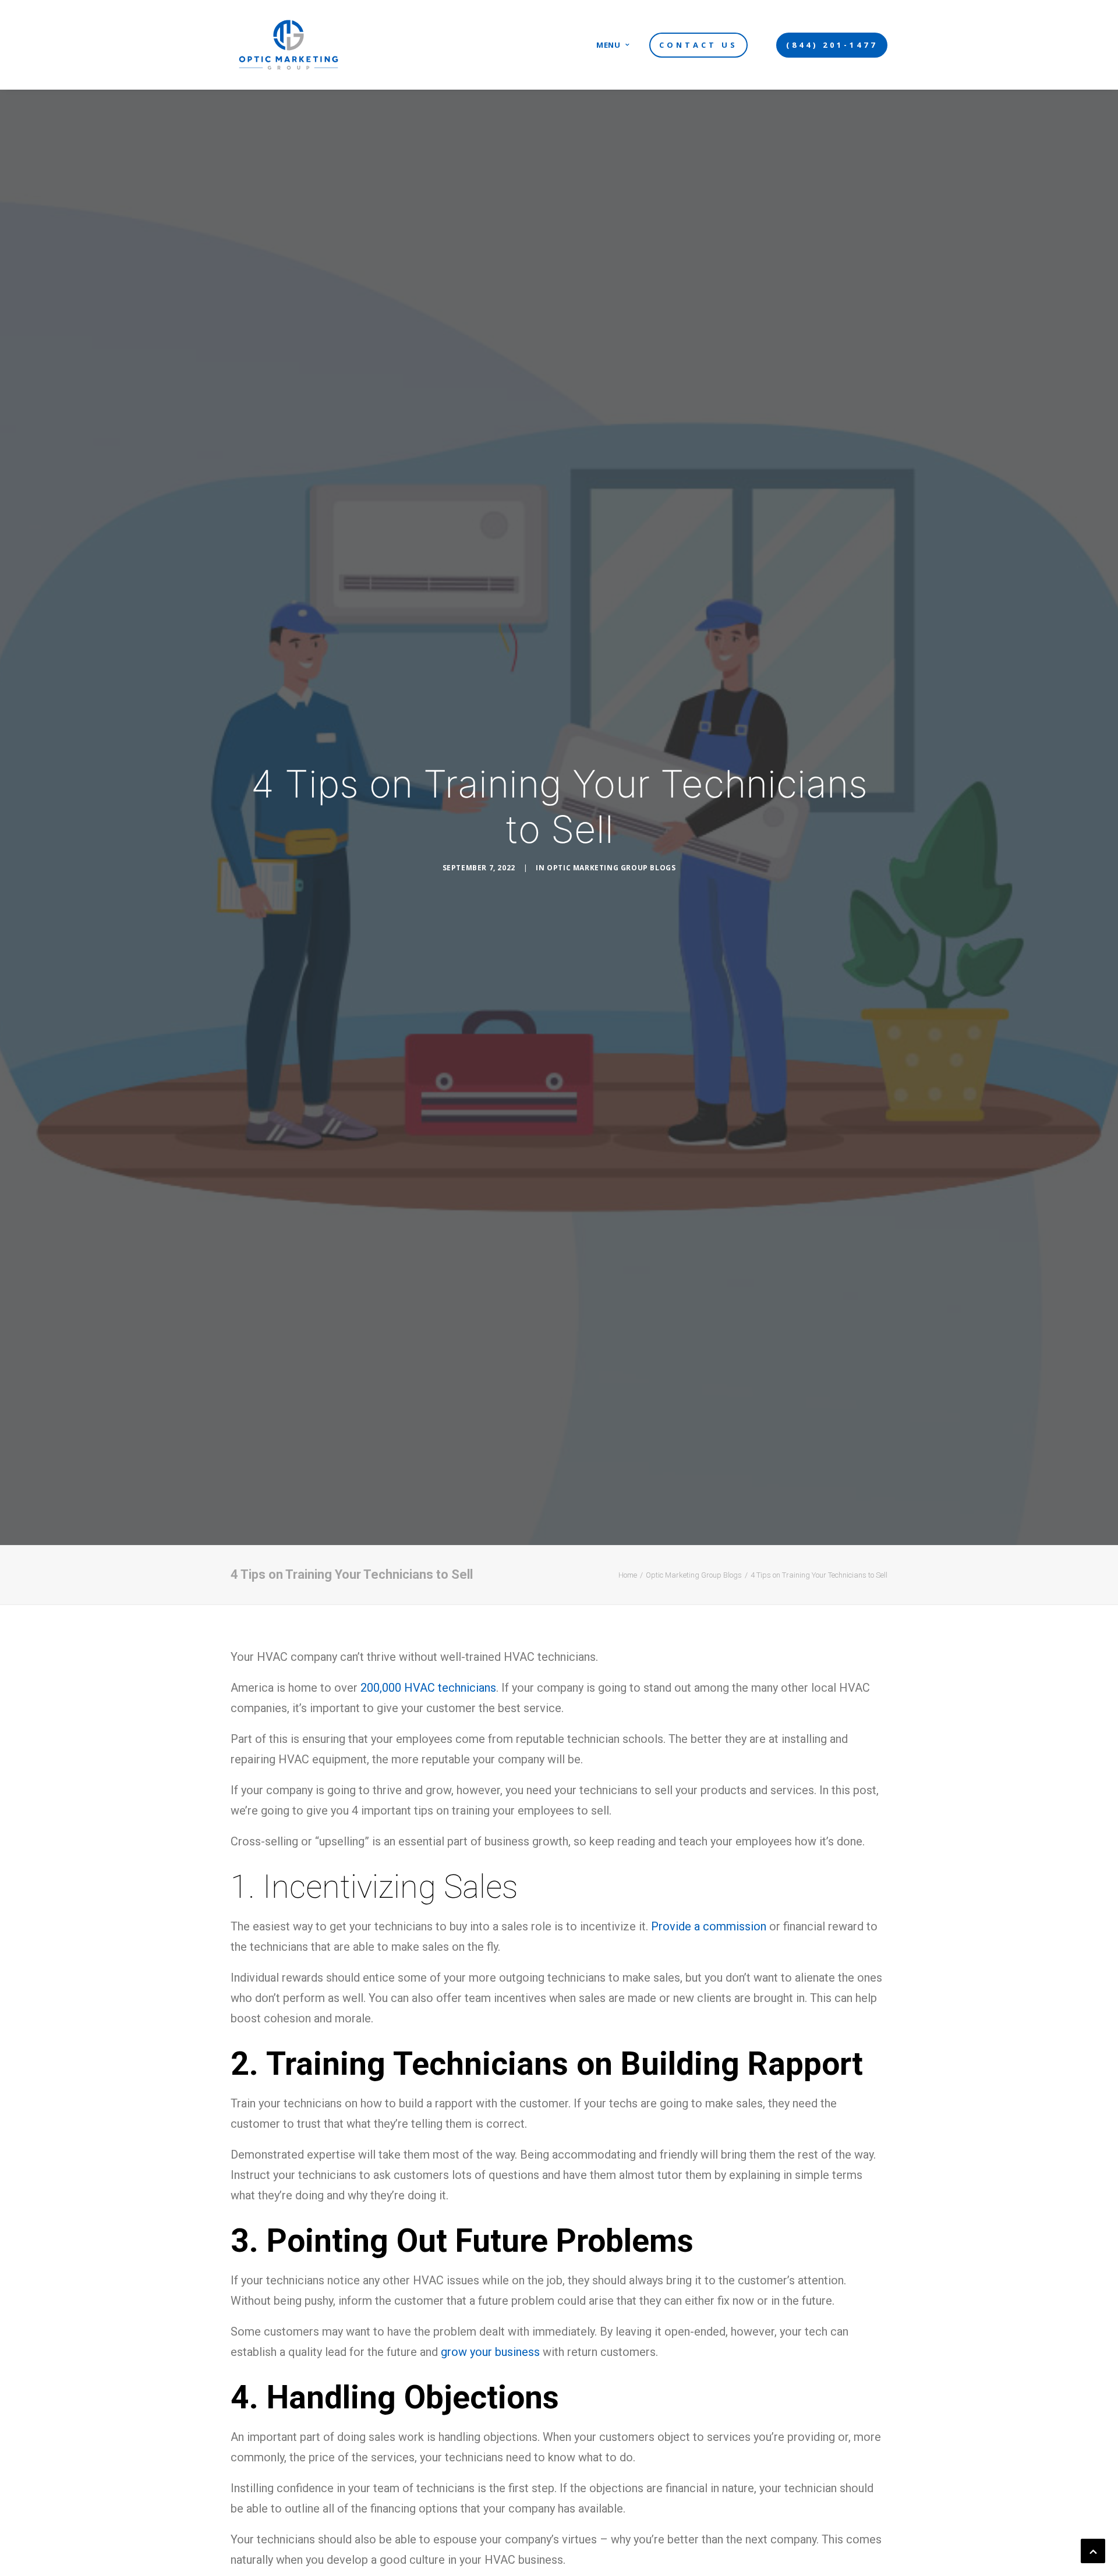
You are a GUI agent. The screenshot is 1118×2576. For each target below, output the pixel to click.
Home (628, 1575)
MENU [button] (608, 45)
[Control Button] (1093, 2550)
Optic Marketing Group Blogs (611, 868)
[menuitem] (613, 45)
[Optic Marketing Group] (289, 45)
